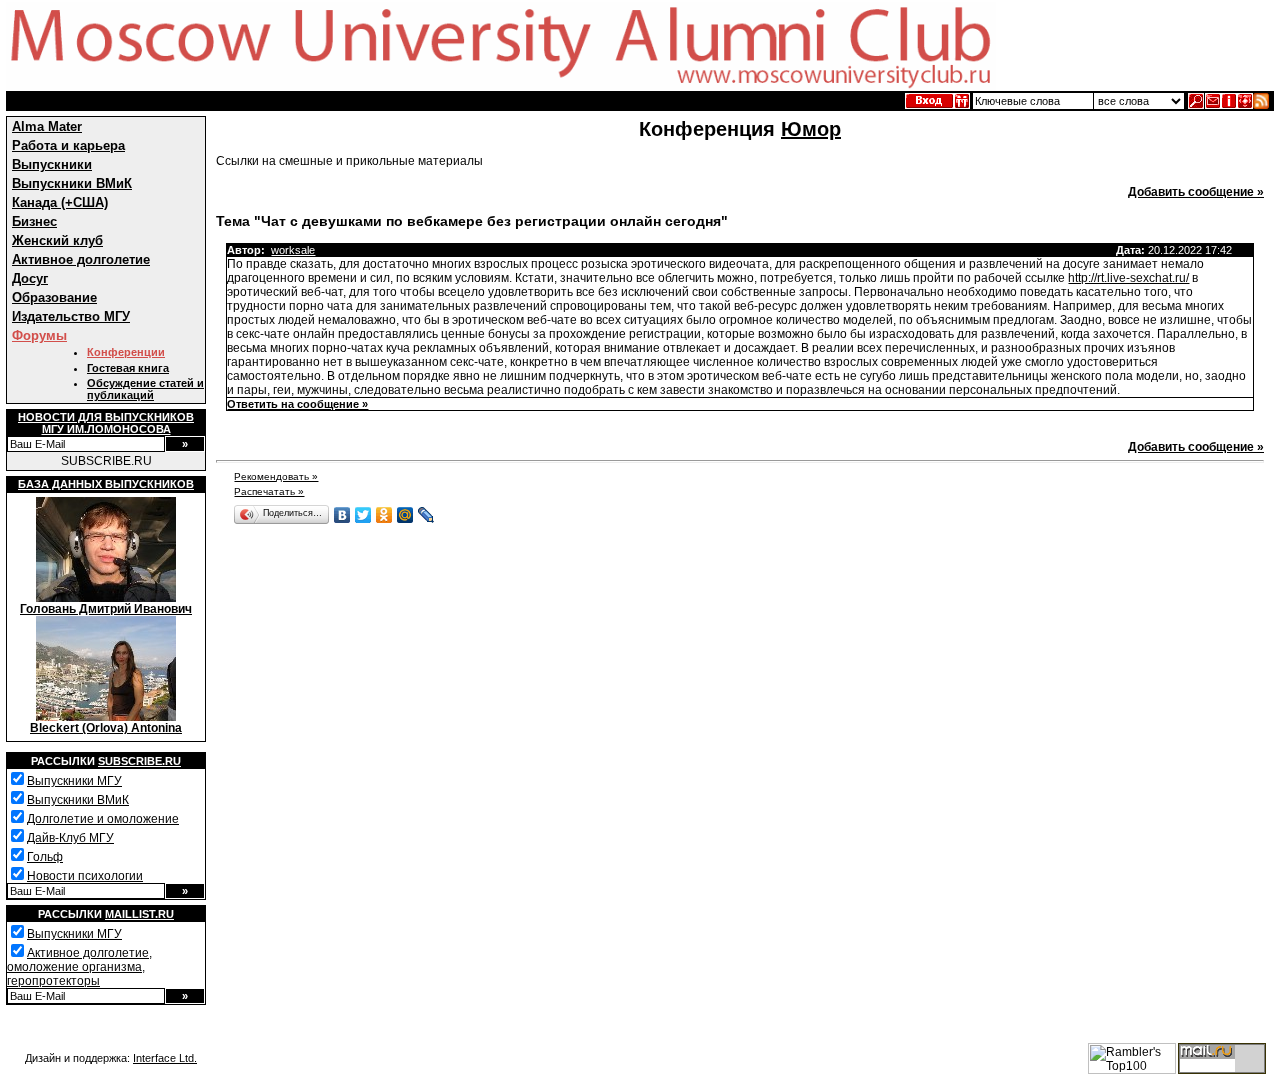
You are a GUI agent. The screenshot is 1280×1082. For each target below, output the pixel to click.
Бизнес (34, 221)
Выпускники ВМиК (72, 183)
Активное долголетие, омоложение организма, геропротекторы (79, 967)
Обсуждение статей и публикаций (145, 389)
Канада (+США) (60, 202)
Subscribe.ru (139, 761)
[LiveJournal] (426, 515)
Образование (54, 297)
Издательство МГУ (71, 316)
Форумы (39, 335)
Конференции (126, 352)
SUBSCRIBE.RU (106, 461)
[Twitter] (363, 515)
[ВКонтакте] (342, 515)
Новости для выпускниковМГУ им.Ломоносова (106, 423)
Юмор (811, 129)
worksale (293, 250)
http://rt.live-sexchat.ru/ (1128, 278)
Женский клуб (57, 240)
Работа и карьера (68, 145)
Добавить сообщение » (1196, 192)
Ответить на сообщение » (297, 404)
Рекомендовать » (276, 476)
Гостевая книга (128, 368)
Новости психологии (85, 876)
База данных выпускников (106, 484)
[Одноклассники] (384, 515)
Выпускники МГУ (74, 781)
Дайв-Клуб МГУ (70, 838)
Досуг (30, 278)
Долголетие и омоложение (103, 819)
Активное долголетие (81, 259)
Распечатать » (269, 491)
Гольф (45, 857)
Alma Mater (47, 126)
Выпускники (52, 164)
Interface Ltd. (165, 1058)
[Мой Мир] (405, 515)
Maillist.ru (139, 914)
